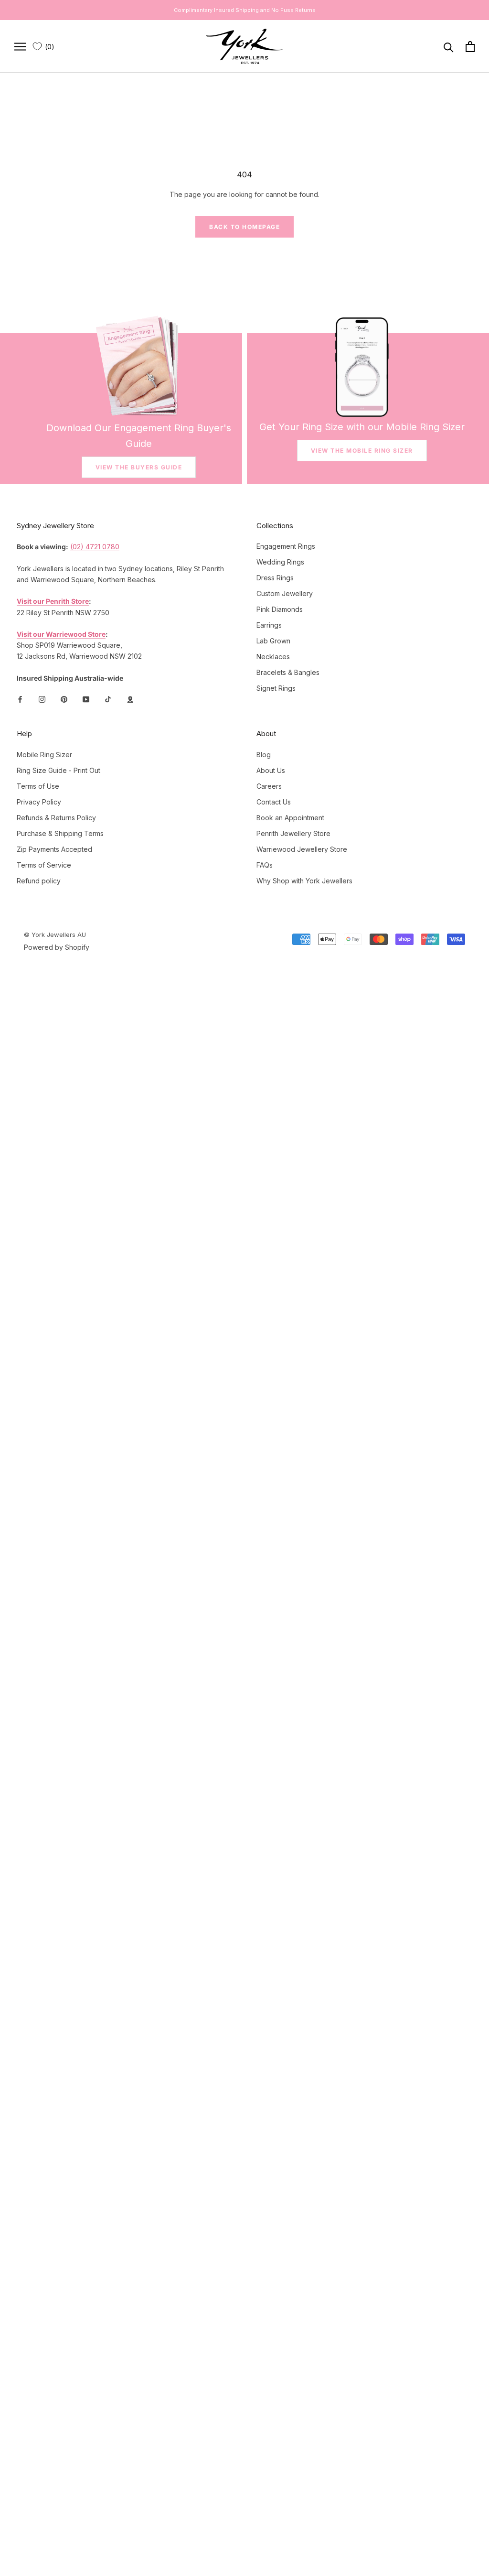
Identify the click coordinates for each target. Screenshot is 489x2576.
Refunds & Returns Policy (56, 818)
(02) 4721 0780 (95, 547)
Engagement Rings (286, 546)
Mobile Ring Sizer (44, 755)
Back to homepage (244, 227)
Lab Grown (273, 641)
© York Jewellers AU (55, 935)
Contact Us (274, 802)
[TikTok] (108, 699)
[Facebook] (20, 699)
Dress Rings (275, 578)
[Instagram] (42, 699)
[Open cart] (470, 47)
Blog (264, 755)
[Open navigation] (20, 47)
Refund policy (39, 881)
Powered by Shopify (57, 947)
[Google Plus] (130, 699)
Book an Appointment (290, 818)
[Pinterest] (64, 699)
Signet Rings (276, 688)
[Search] (449, 47)
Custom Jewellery (285, 593)
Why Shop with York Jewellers (304, 881)
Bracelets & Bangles (288, 672)
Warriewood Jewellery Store (302, 849)
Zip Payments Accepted (54, 849)
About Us (271, 770)
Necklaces (273, 657)
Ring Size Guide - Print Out (58, 770)
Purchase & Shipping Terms (60, 833)
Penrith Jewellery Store (293, 833)
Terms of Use (38, 786)
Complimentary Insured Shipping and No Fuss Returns (245, 10)
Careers (269, 786)
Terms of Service (44, 865)
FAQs (265, 865)
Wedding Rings (280, 562)
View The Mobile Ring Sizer (362, 451)
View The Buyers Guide (139, 467)
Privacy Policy (39, 802)
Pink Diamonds (280, 609)
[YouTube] (86, 699)
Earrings (269, 625)
